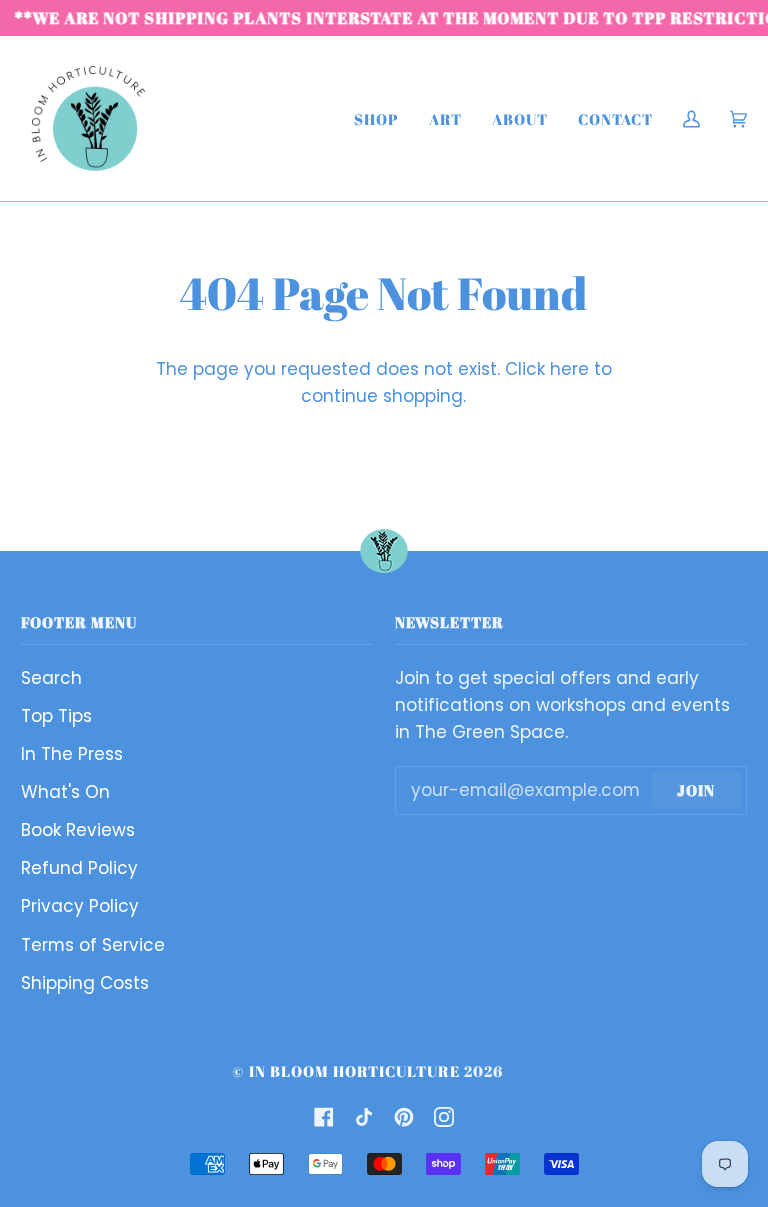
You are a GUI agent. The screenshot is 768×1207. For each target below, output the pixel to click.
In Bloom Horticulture (354, 1071)
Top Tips (56, 716)
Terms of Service (93, 945)
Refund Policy (79, 868)
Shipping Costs (85, 983)
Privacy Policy (80, 906)
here (569, 369)
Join (696, 790)
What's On (65, 792)
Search (51, 678)
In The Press (72, 754)
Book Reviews (78, 830)
